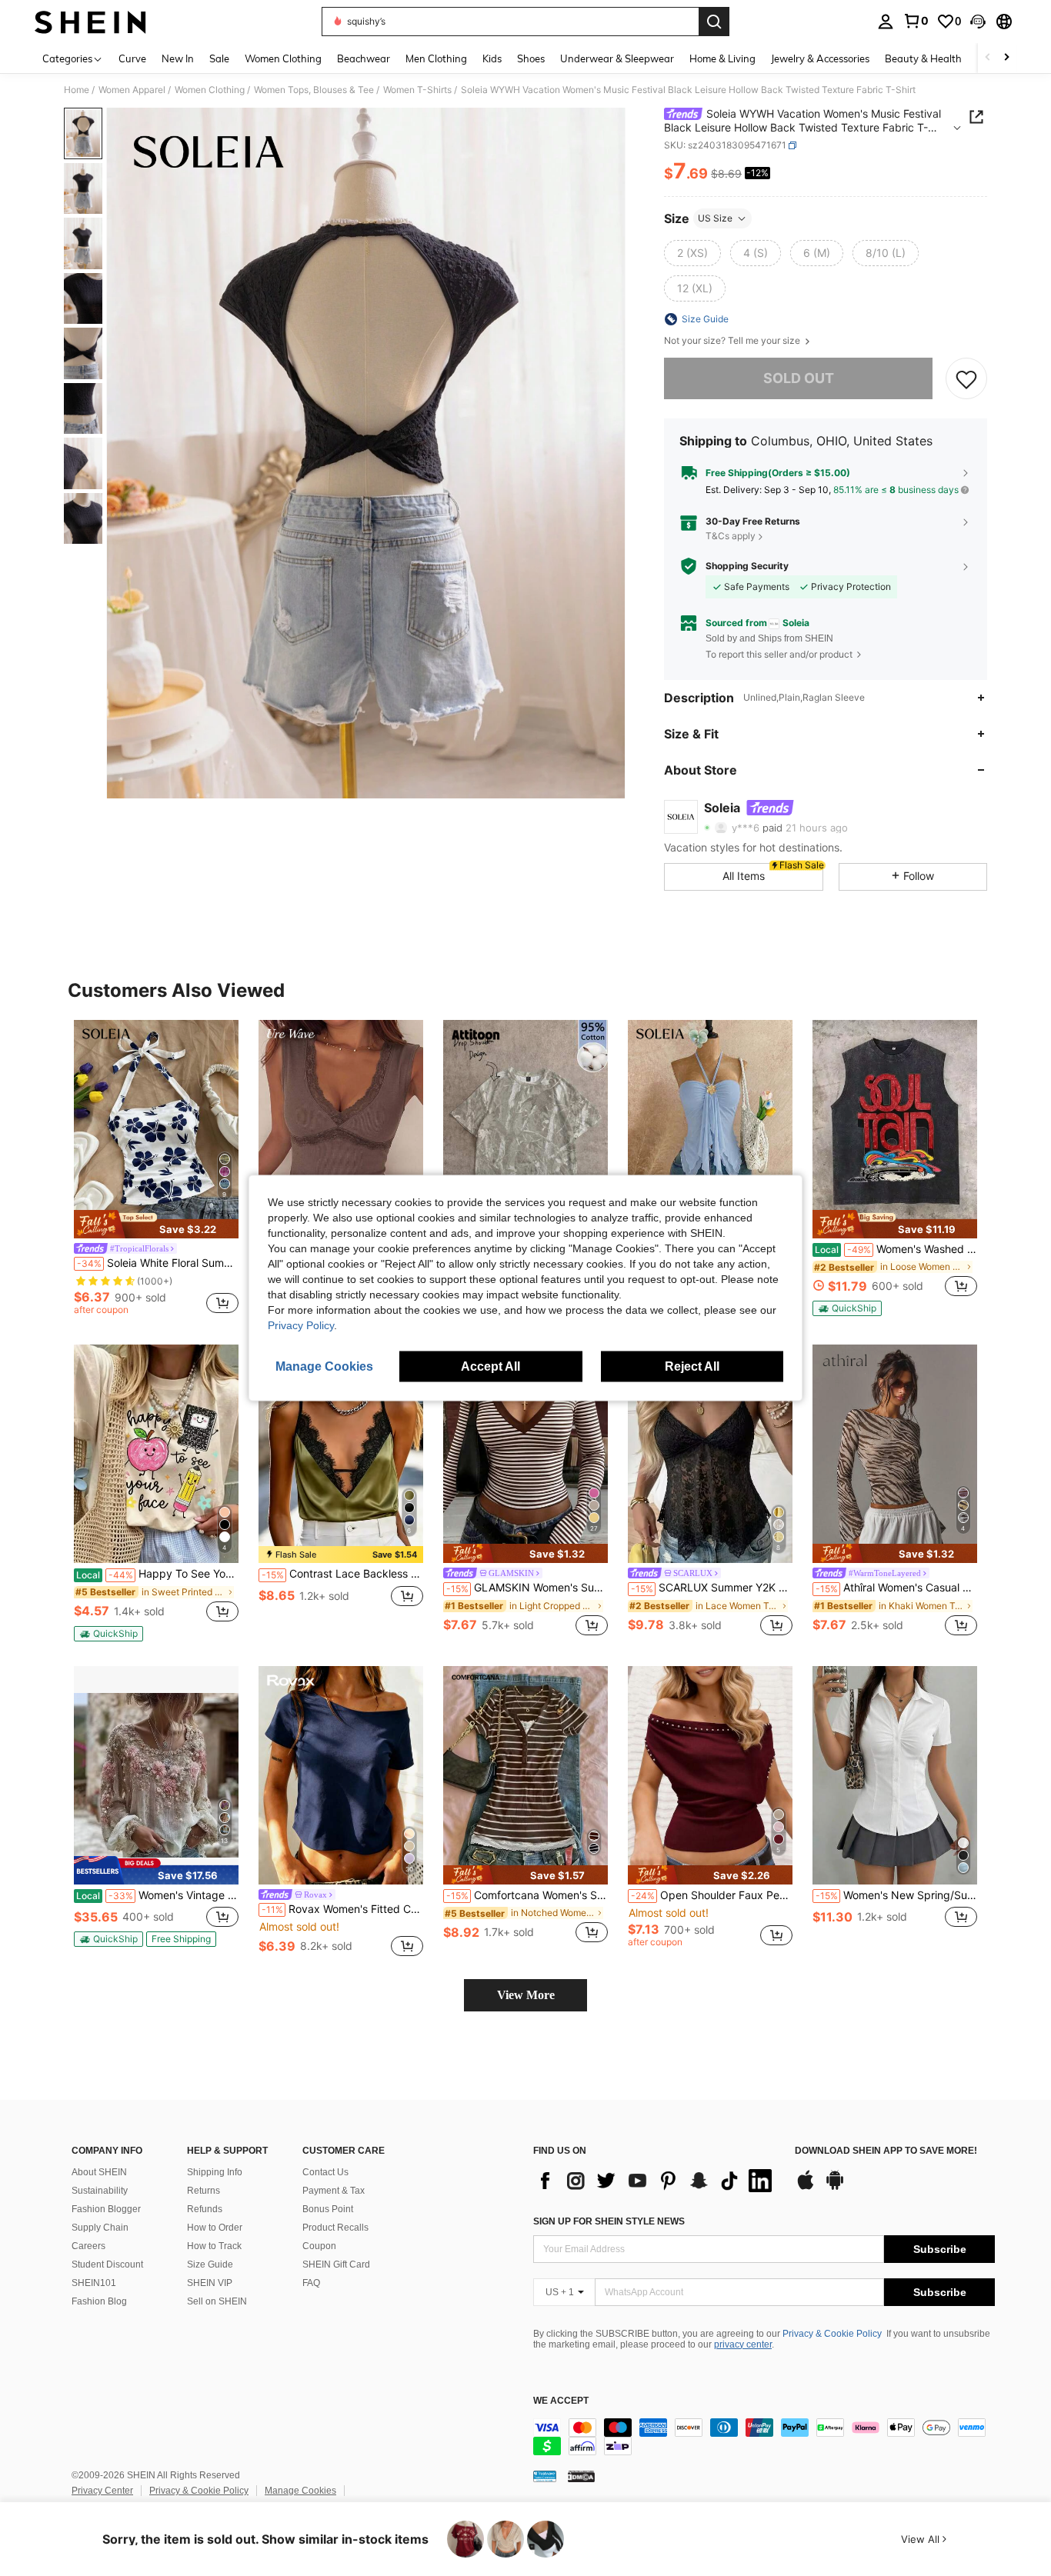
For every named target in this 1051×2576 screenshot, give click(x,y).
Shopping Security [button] (747, 566)
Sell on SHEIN (217, 2301)
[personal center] (886, 22)
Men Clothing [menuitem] (436, 58)
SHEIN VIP (210, 2283)
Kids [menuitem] (492, 58)
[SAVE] (966, 378)
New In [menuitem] (178, 58)
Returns (204, 2191)
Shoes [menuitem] (531, 58)
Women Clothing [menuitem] (283, 58)
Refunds (205, 2209)
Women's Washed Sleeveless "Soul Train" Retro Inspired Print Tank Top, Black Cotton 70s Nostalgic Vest (896, 1249)
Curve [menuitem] (132, 58)
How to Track (214, 2246)
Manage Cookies (300, 2491)
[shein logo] (90, 22)
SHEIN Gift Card (336, 2264)
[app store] (806, 2188)
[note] (156, 1225)
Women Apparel (132, 90)
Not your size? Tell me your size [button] (733, 341)
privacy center (743, 2344)
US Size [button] (715, 218)
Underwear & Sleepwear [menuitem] (617, 58)
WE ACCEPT (561, 2401)
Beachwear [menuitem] (364, 58)
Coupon (319, 2246)
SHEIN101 (94, 2283)
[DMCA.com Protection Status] (581, 2476)
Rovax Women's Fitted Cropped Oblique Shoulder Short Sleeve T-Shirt (342, 1909)
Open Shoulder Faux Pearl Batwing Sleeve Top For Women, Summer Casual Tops (712, 1895)
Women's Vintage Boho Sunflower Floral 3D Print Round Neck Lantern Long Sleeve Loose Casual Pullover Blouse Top (157, 1895)
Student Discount (107, 2264)
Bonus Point (328, 2209)
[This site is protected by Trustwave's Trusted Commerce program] (545, 2476)
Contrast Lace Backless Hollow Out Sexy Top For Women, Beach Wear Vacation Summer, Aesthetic (342, 1574)
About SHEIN (99, 2172)
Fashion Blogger (106, 2209)
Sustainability (100, 2191)
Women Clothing (210, 90)
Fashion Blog (99, 2301)
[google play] (835, 2188)
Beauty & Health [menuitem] (923, 58)
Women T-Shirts (417, 90)
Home (77, 90)
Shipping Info (215, 2172)
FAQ (311, 2283)
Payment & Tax (334, 2191)
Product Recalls (335, 2228)
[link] (916, 21)
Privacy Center (102, 2491)
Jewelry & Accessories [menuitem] (820, 58)
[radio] (692, 253)
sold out (799, 378)
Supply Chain (100, 2228)
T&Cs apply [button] (731, 536)
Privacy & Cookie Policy (832, 2334)
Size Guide (210, 2264)
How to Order (215, 2228)
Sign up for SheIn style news (609, 2221)
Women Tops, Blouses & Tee (314, 90)
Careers (88, 2246)
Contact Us (325, 2172)
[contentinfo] (764, 2437)
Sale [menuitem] (219, 58)
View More (526, 1995)
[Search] (714, 22)
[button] (978, 22)
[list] (656, 2181)
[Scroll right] (1006, 58)
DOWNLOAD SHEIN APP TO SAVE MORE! (886, 2151)
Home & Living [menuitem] (722, 58)
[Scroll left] (988, 58)
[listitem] (156, 1170)
